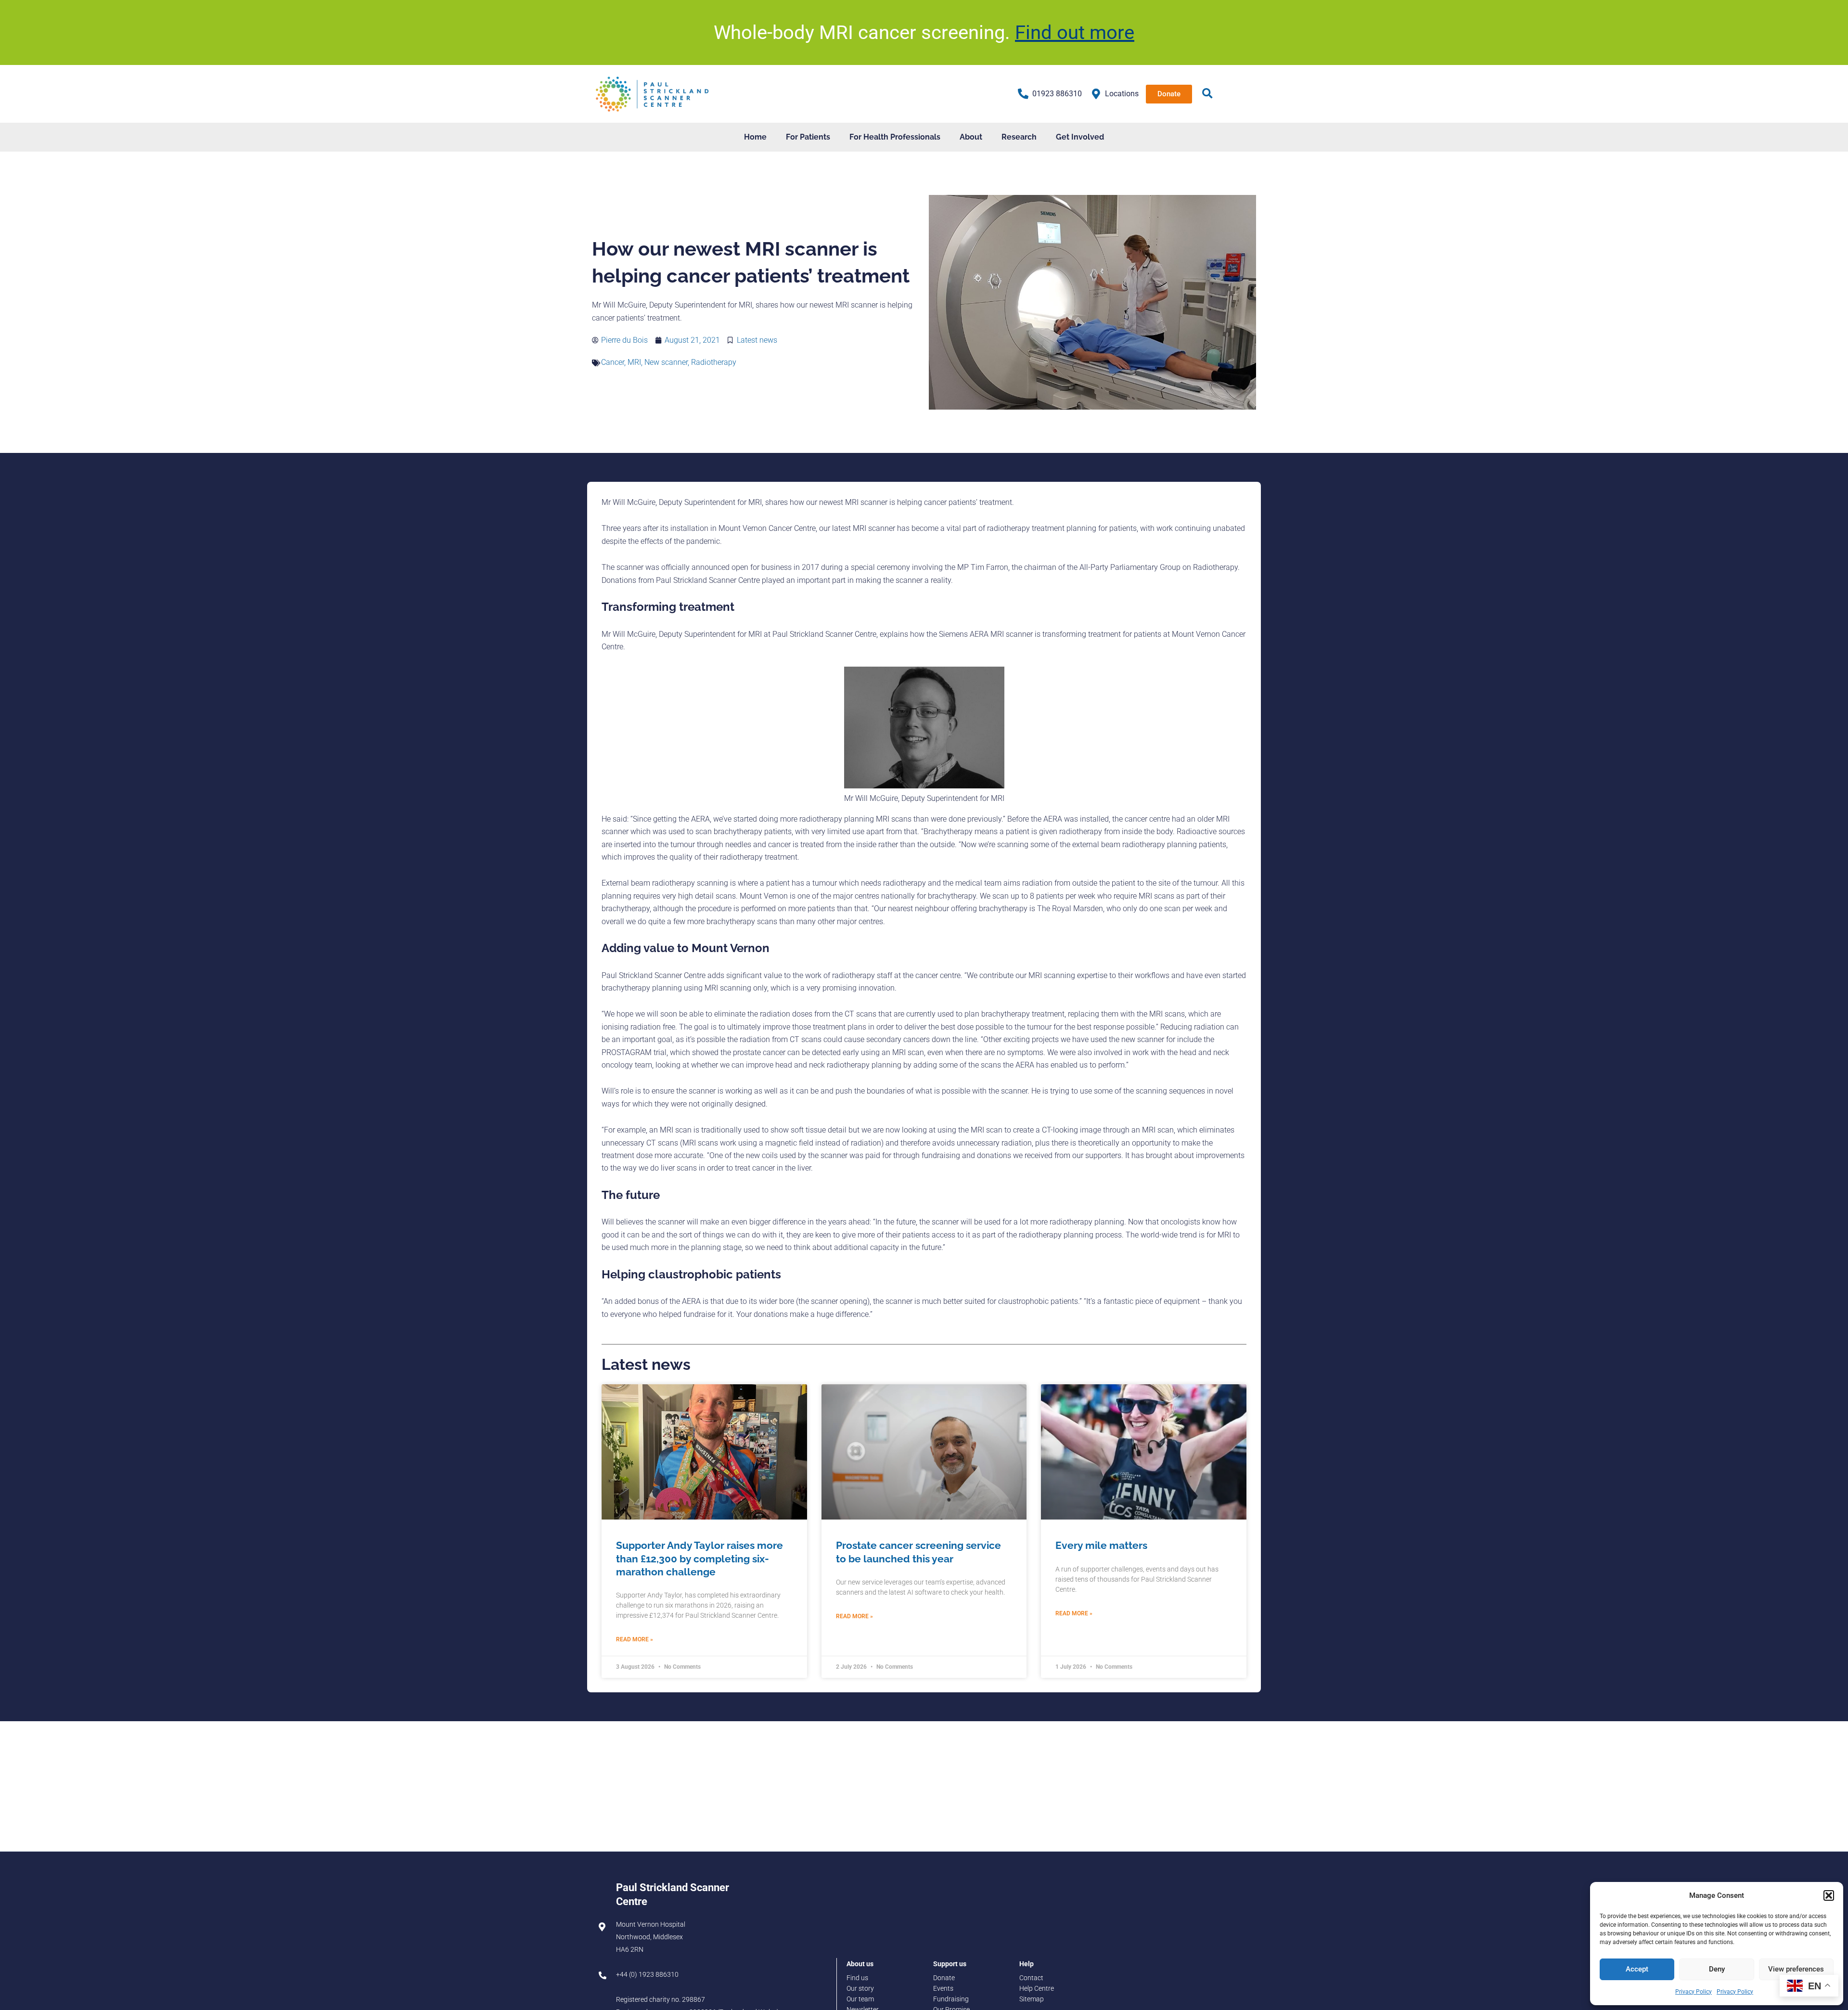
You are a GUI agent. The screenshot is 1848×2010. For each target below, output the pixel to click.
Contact (1031, 1978)
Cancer (613, 362)
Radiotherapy (714, 362)
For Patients (808, 137)
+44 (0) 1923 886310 (647, 1975)
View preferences (1796, 1969)
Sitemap (1032, 1999)
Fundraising (951, 1999)
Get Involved (1080, 137)
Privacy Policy (1694, 1992)
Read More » (635, 1639)
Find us (857, 1978)
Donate (944, 1978)
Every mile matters (1101, 1545)
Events (943, 1989)
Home (755, 137)
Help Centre (1037, 1989)
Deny (1717, 1969)
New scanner (666, 362)
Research (1019, 137)
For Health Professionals (895, 137)
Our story (860, 1989)
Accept (1637, 1969)
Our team (860, 1999)
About (971, 137)
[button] (1829, 1895)
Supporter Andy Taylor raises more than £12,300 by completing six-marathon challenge (699, 1559)
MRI (634, 362)
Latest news (757, 340)
